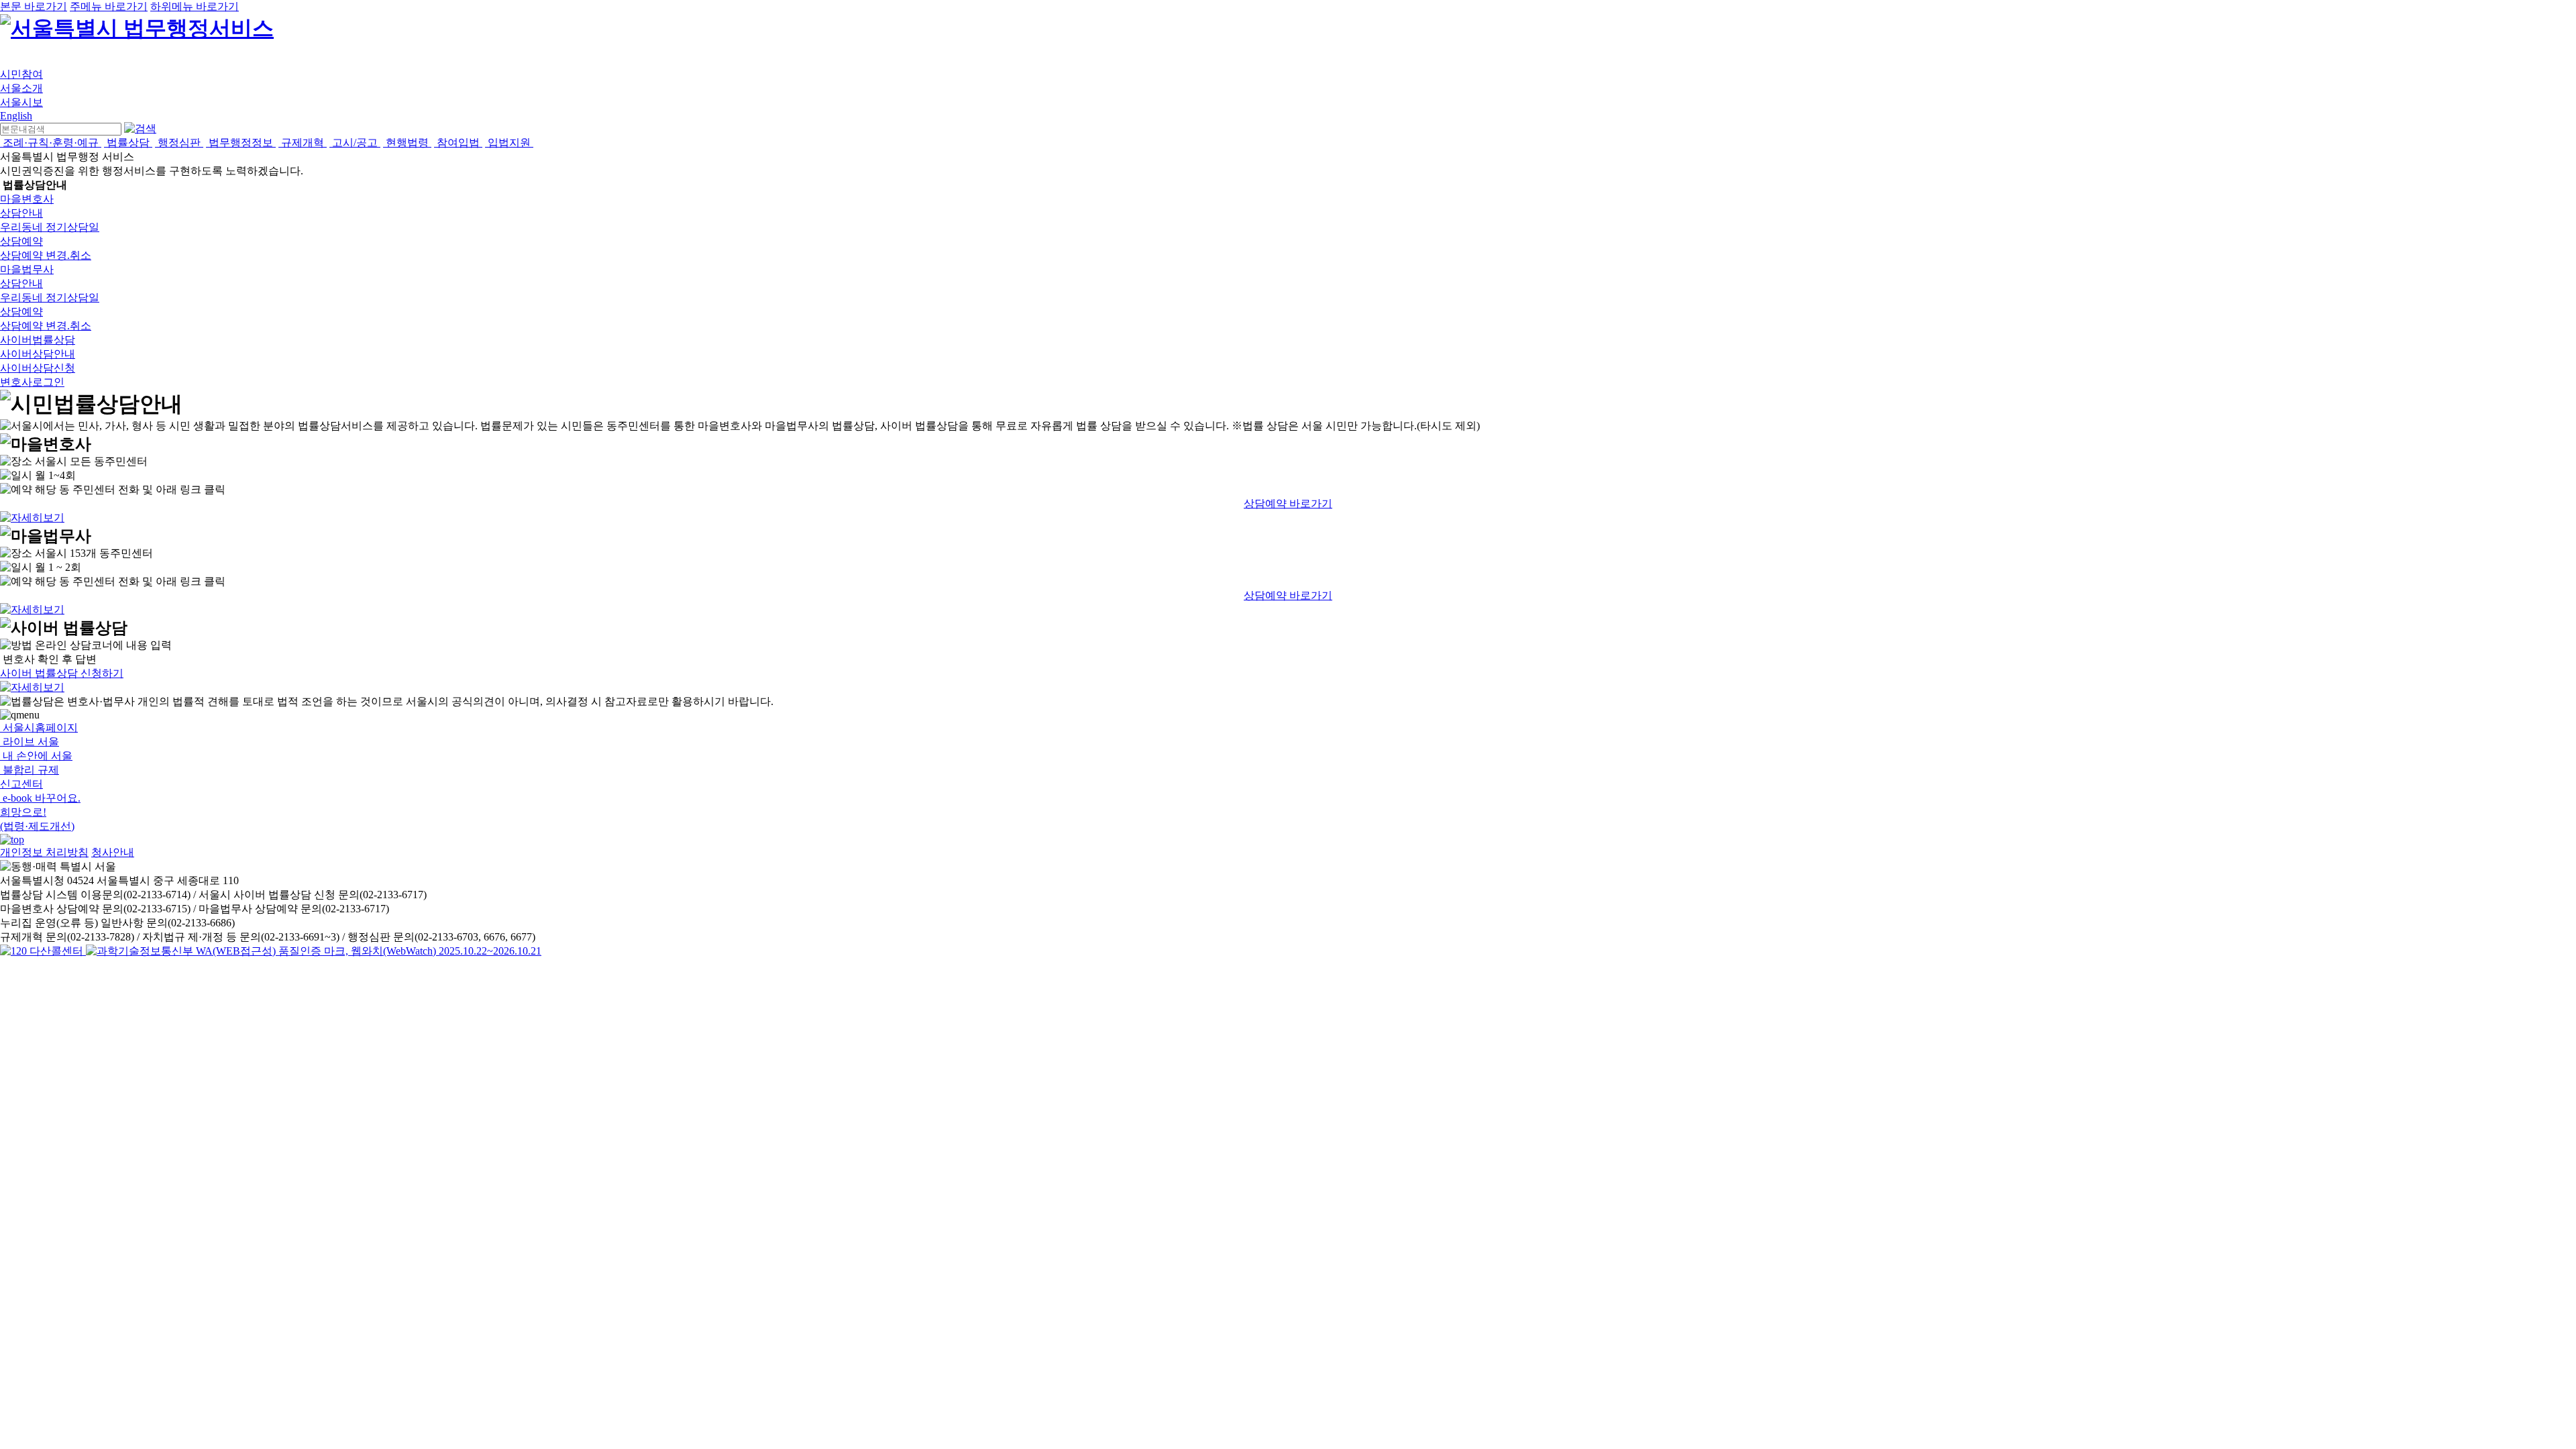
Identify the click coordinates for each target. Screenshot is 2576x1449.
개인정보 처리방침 (44, 852)
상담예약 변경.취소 (46, 255)
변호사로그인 (32, 382)
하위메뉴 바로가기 (195, 6)
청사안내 (113, 852)
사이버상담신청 (38, 368)
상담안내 (21, 213)
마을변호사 (27, 199)
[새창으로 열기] (43, 951)
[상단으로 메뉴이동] (12, 840)
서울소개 (21, 88)
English (16, 116)
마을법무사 (27, 269)
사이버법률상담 (38, 340)
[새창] (314, 951)
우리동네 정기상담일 (50, 227)
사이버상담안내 (38, 354)
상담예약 (21, 241)
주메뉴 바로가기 (109, 6)
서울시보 (21, 102)
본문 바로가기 (34, 6)
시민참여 (21, 74)
